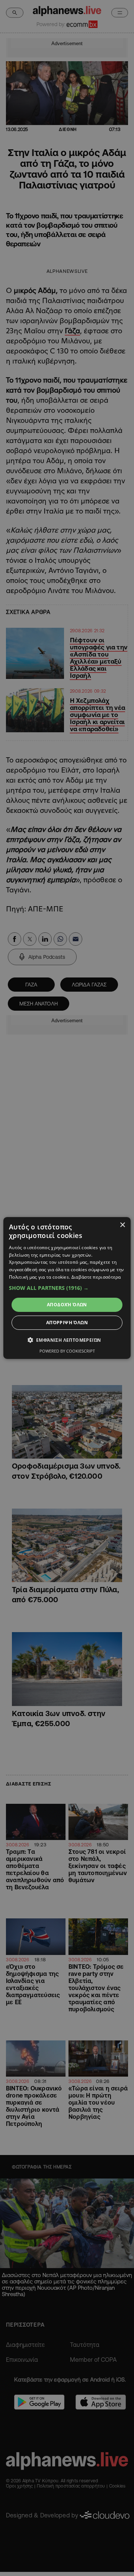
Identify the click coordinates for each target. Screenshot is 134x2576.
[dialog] (67, 1288)
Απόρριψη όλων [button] (67, 1323)
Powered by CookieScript (67, 1351)
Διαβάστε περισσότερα (96, 1277)
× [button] (122, 1225)
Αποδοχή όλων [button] (67, 1305)
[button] (67, 1288)
